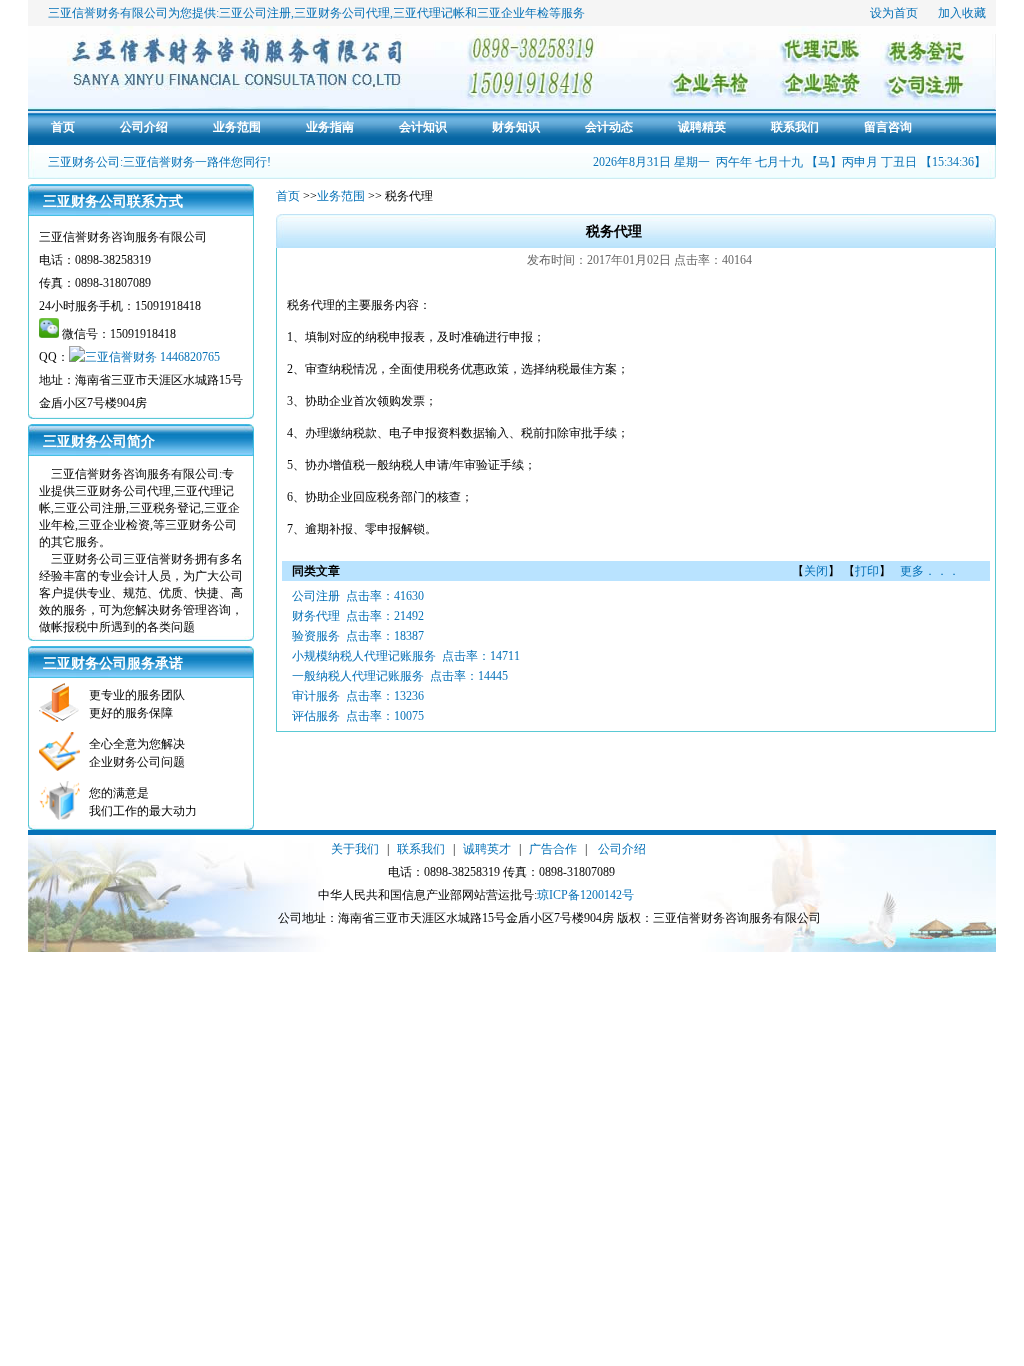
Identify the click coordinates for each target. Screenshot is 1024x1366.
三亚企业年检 (513, 13)
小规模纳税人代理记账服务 (364, 656)
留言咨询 (888, 127)
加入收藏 (962, 13)
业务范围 (237, 127)
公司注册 (316, 596)
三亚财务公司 (330, 13)
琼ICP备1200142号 (585, 895)
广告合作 (553, 849)
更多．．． (928, 571)
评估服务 (316, 716)
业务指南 (330, 127)
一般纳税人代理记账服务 (358, 676)
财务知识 (516, 127)
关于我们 (355, 849)
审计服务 (316, 696)
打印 (867, 571)
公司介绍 (144, 127)
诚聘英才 (487, 849)
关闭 (816, 571)
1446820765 (190, 357)
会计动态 (609, 127)
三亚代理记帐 (429, 13)
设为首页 (894, 13)
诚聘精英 (702, 127)
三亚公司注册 (255, 13)
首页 (63, 127)
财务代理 (316, 616)
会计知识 (423, 127)
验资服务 (316, 636)
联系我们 (795, 127)
